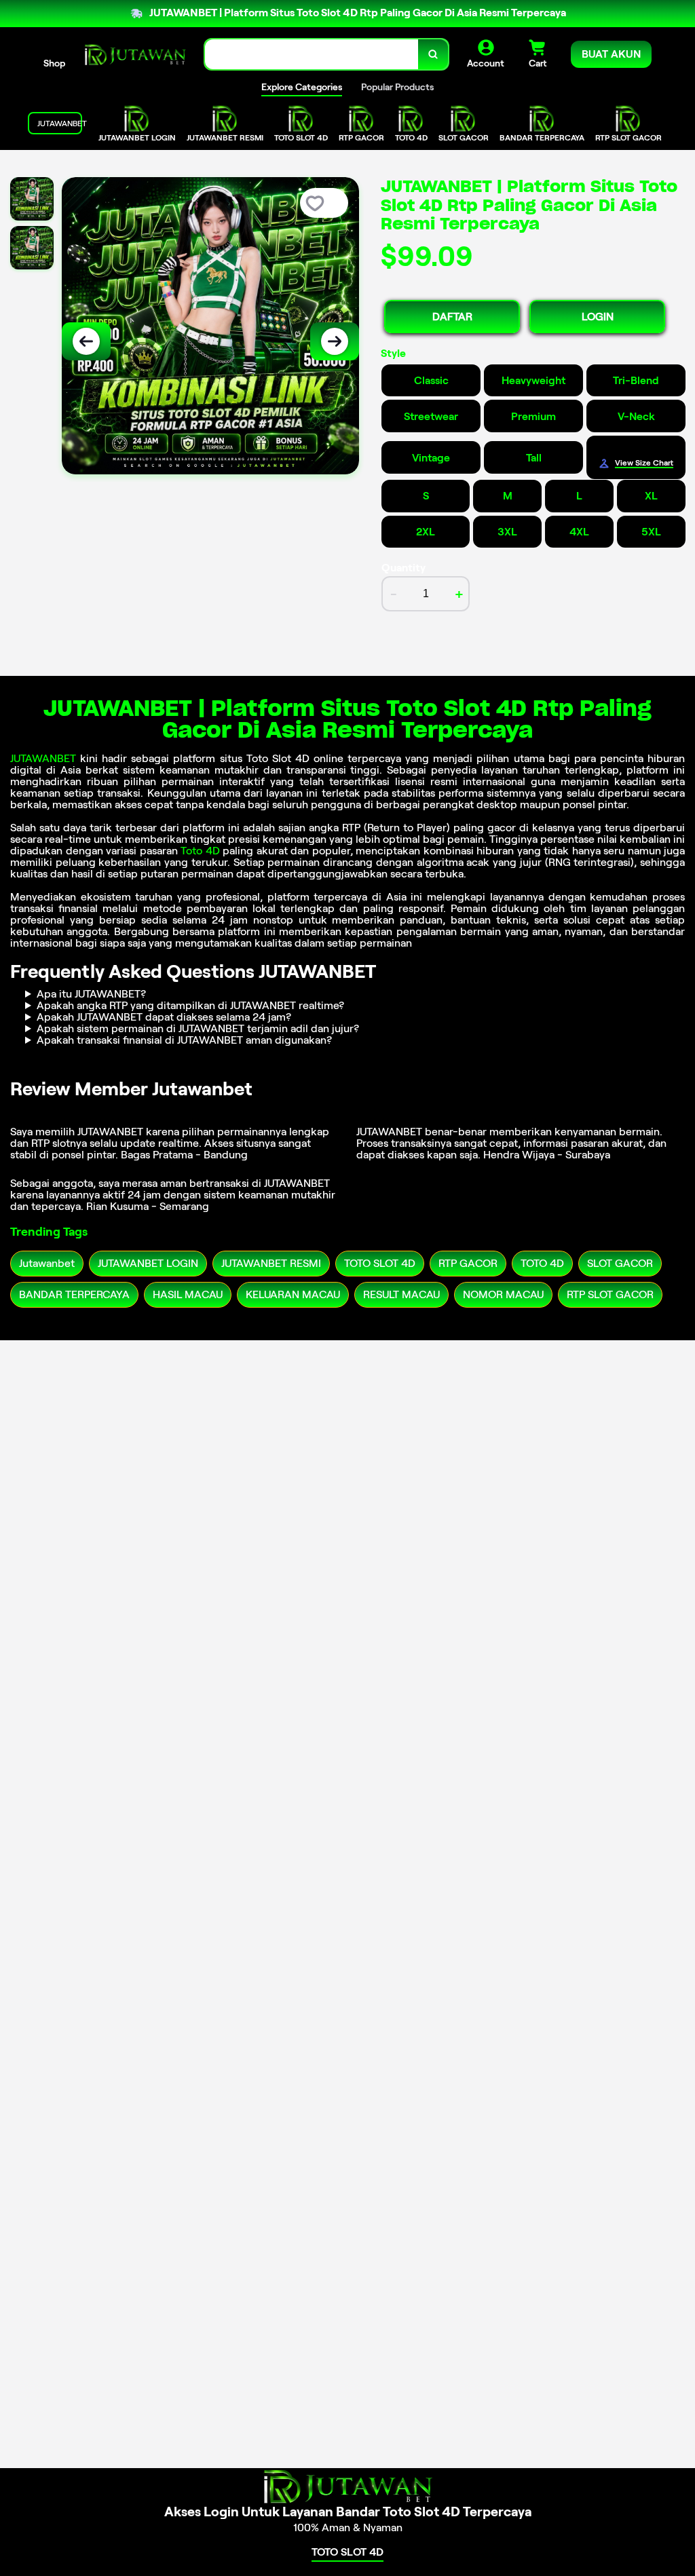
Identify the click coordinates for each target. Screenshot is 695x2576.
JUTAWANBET (43, 758)
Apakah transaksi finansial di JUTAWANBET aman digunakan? (184, 1040)
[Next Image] (335, 341)
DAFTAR (452, 317)
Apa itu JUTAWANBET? (91, 994)
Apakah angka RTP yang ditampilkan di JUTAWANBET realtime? (190, 1005)
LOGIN (598, 317)
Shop (54, 63)
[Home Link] (135, 54)
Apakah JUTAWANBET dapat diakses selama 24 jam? (164, 1017)
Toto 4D (200, 851)
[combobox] (312, 55)
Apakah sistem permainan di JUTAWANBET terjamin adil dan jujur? (198, 1028)
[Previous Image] (86, 341)
